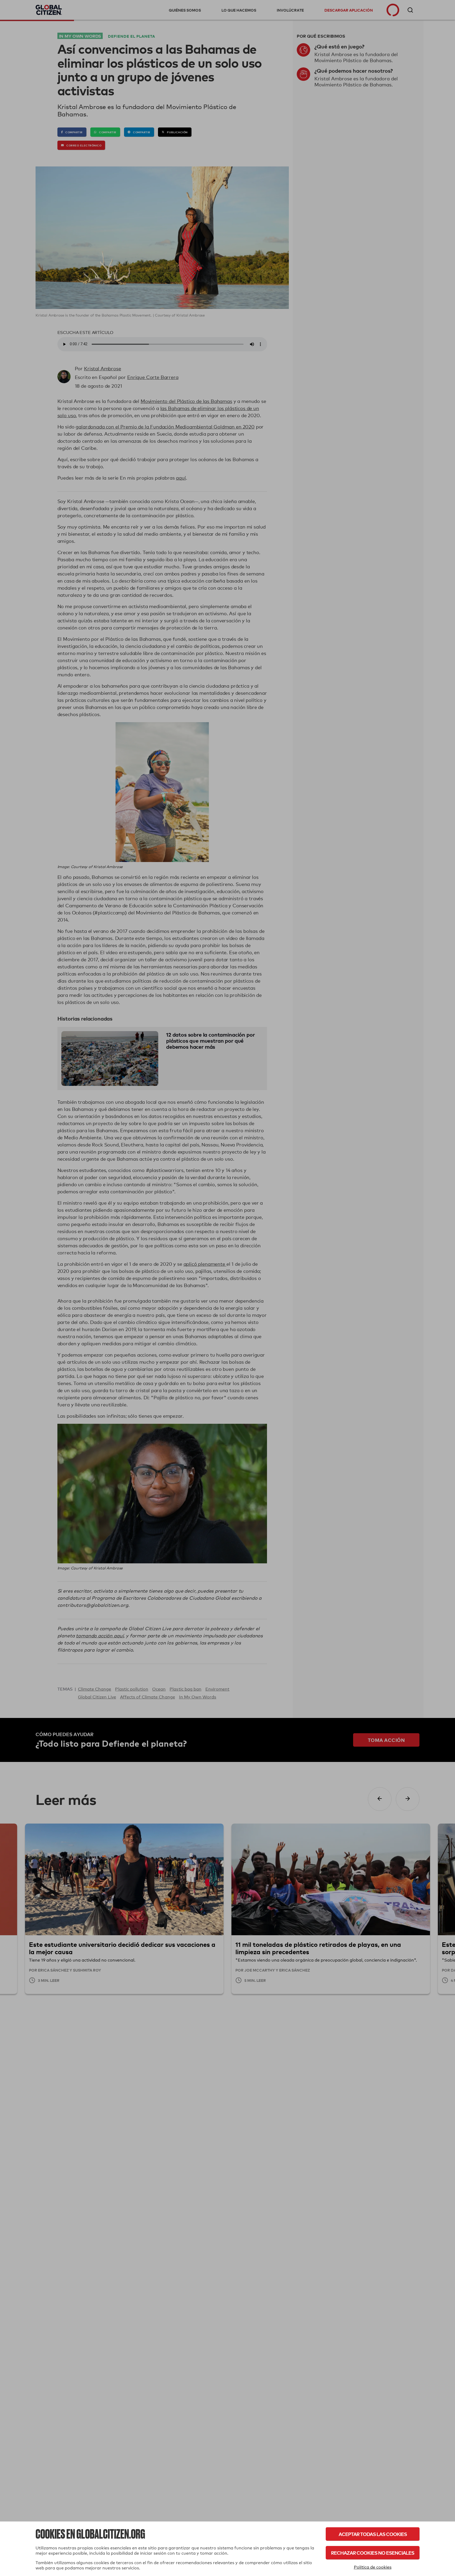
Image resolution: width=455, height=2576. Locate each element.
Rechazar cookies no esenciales (373, 2553)
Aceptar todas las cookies (373, 2534)
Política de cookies (373, 2567)
